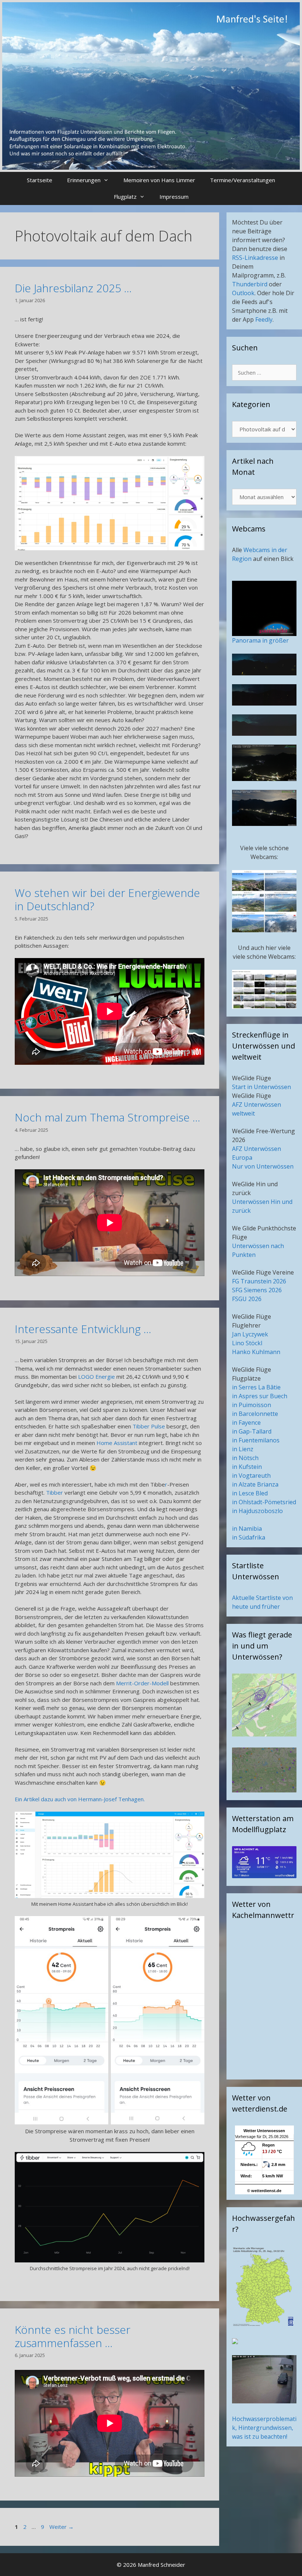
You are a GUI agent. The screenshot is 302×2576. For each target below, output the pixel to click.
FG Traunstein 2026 (259, 1281)
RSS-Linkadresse (255, 258)
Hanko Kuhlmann (256, 1352)
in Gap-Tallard (252, 1431)
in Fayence (246, 1423)
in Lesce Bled (250, 1493)
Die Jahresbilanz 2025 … (73, 288)
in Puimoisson (252, 1405)
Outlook (243, 293)
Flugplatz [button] (125, 197)
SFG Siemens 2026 (257, 1290)
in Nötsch (245, 1458)
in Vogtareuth (251, 1476)
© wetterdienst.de (264, 2191)
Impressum (174, 197)
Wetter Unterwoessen (264, 2131)
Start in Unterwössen (261, 1087)
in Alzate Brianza (255, 1484)
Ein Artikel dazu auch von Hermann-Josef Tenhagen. (80, 1799)
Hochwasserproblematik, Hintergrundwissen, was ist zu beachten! (264, 2428)
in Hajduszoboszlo (257, 1511)
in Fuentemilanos (256, 1440)
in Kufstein (247, 1467)
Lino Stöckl (247, 1343)
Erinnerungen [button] (84, 180)
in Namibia (247, 1529)
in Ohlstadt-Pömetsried (264, 1502)
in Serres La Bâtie (256, 1387)
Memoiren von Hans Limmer (159, 180)
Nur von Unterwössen (263, 1166)
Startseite (40, 180)
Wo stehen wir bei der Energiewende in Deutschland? (107, 899)
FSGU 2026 (247, 1299)
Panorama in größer (260, 640)
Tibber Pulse (149, 1426)
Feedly (264, 319)
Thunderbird (250, 284)
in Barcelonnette (255, 1414)
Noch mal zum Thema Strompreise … (108, 1117)
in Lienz (243, 1449)
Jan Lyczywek (250, 1334)
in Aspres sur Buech (260, 1396)
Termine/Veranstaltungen (243, 180)
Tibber (55, 1492)
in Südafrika (249, 1537)
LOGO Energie (96, 1377)
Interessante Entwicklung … (83, 1329)
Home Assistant (117, 1443)
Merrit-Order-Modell (143, 1683)
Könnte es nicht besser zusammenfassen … (73, 2336)
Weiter (62, 2527)
